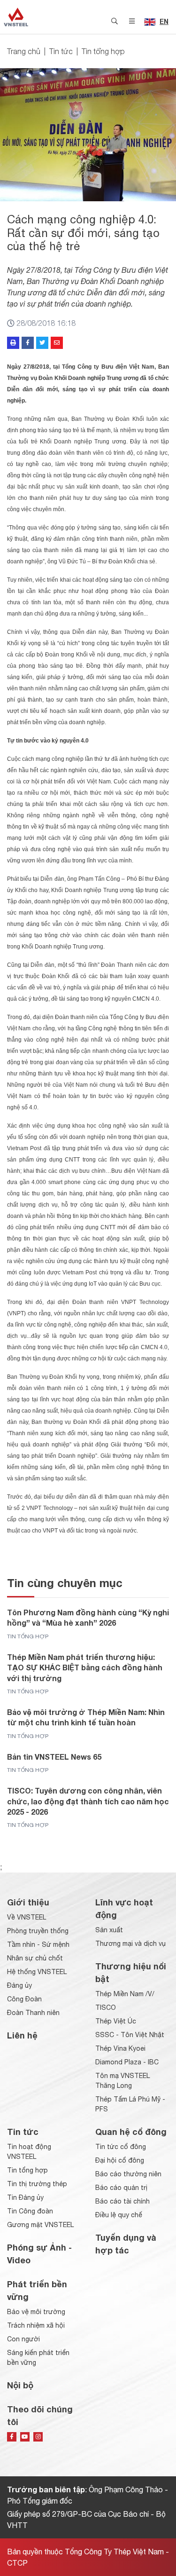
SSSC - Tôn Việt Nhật (130, 2035)
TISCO (106, 2007)
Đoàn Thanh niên (33, 2013)
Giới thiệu (28, 1902)
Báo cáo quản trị (121, 2188)
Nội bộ (20, 2385)
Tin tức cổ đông (121, 2147)
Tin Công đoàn (30, 2211)
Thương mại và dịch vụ (130, 1944)
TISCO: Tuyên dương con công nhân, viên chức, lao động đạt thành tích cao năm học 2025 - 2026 (88, 1801)
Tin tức (61, 51)
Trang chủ (24, 51)
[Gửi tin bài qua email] (57, 343)
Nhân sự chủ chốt (35, 1958)
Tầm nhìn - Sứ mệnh (38, 1944)
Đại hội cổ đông (120, 2160)
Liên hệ (22, 2035)
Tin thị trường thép (37, 2184)
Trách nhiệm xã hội (36, 2325)
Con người (23, 2339)
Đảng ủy (19, 1985)
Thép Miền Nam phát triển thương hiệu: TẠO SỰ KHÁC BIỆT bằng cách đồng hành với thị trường (85, 1667)
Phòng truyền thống (38, 1931)
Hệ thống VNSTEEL (37, 1972)
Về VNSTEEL (27, 1917)
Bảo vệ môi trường (36, 2312)
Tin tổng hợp (103, 51)
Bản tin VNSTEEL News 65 (54, 1757)
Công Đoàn (24, 1999)
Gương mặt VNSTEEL (40, 2225)
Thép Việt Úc (116, 2021)
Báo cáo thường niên (128, 2174)
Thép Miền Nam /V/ (125, 1994)
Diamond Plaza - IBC (127, 2062)
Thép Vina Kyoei (120, 2048)
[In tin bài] (13, 343)
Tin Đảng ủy (25, 2197)
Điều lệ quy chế (119, 2215)
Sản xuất (109, 1930)
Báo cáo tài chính (122, 2201)
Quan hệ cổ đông (131, 2132)
